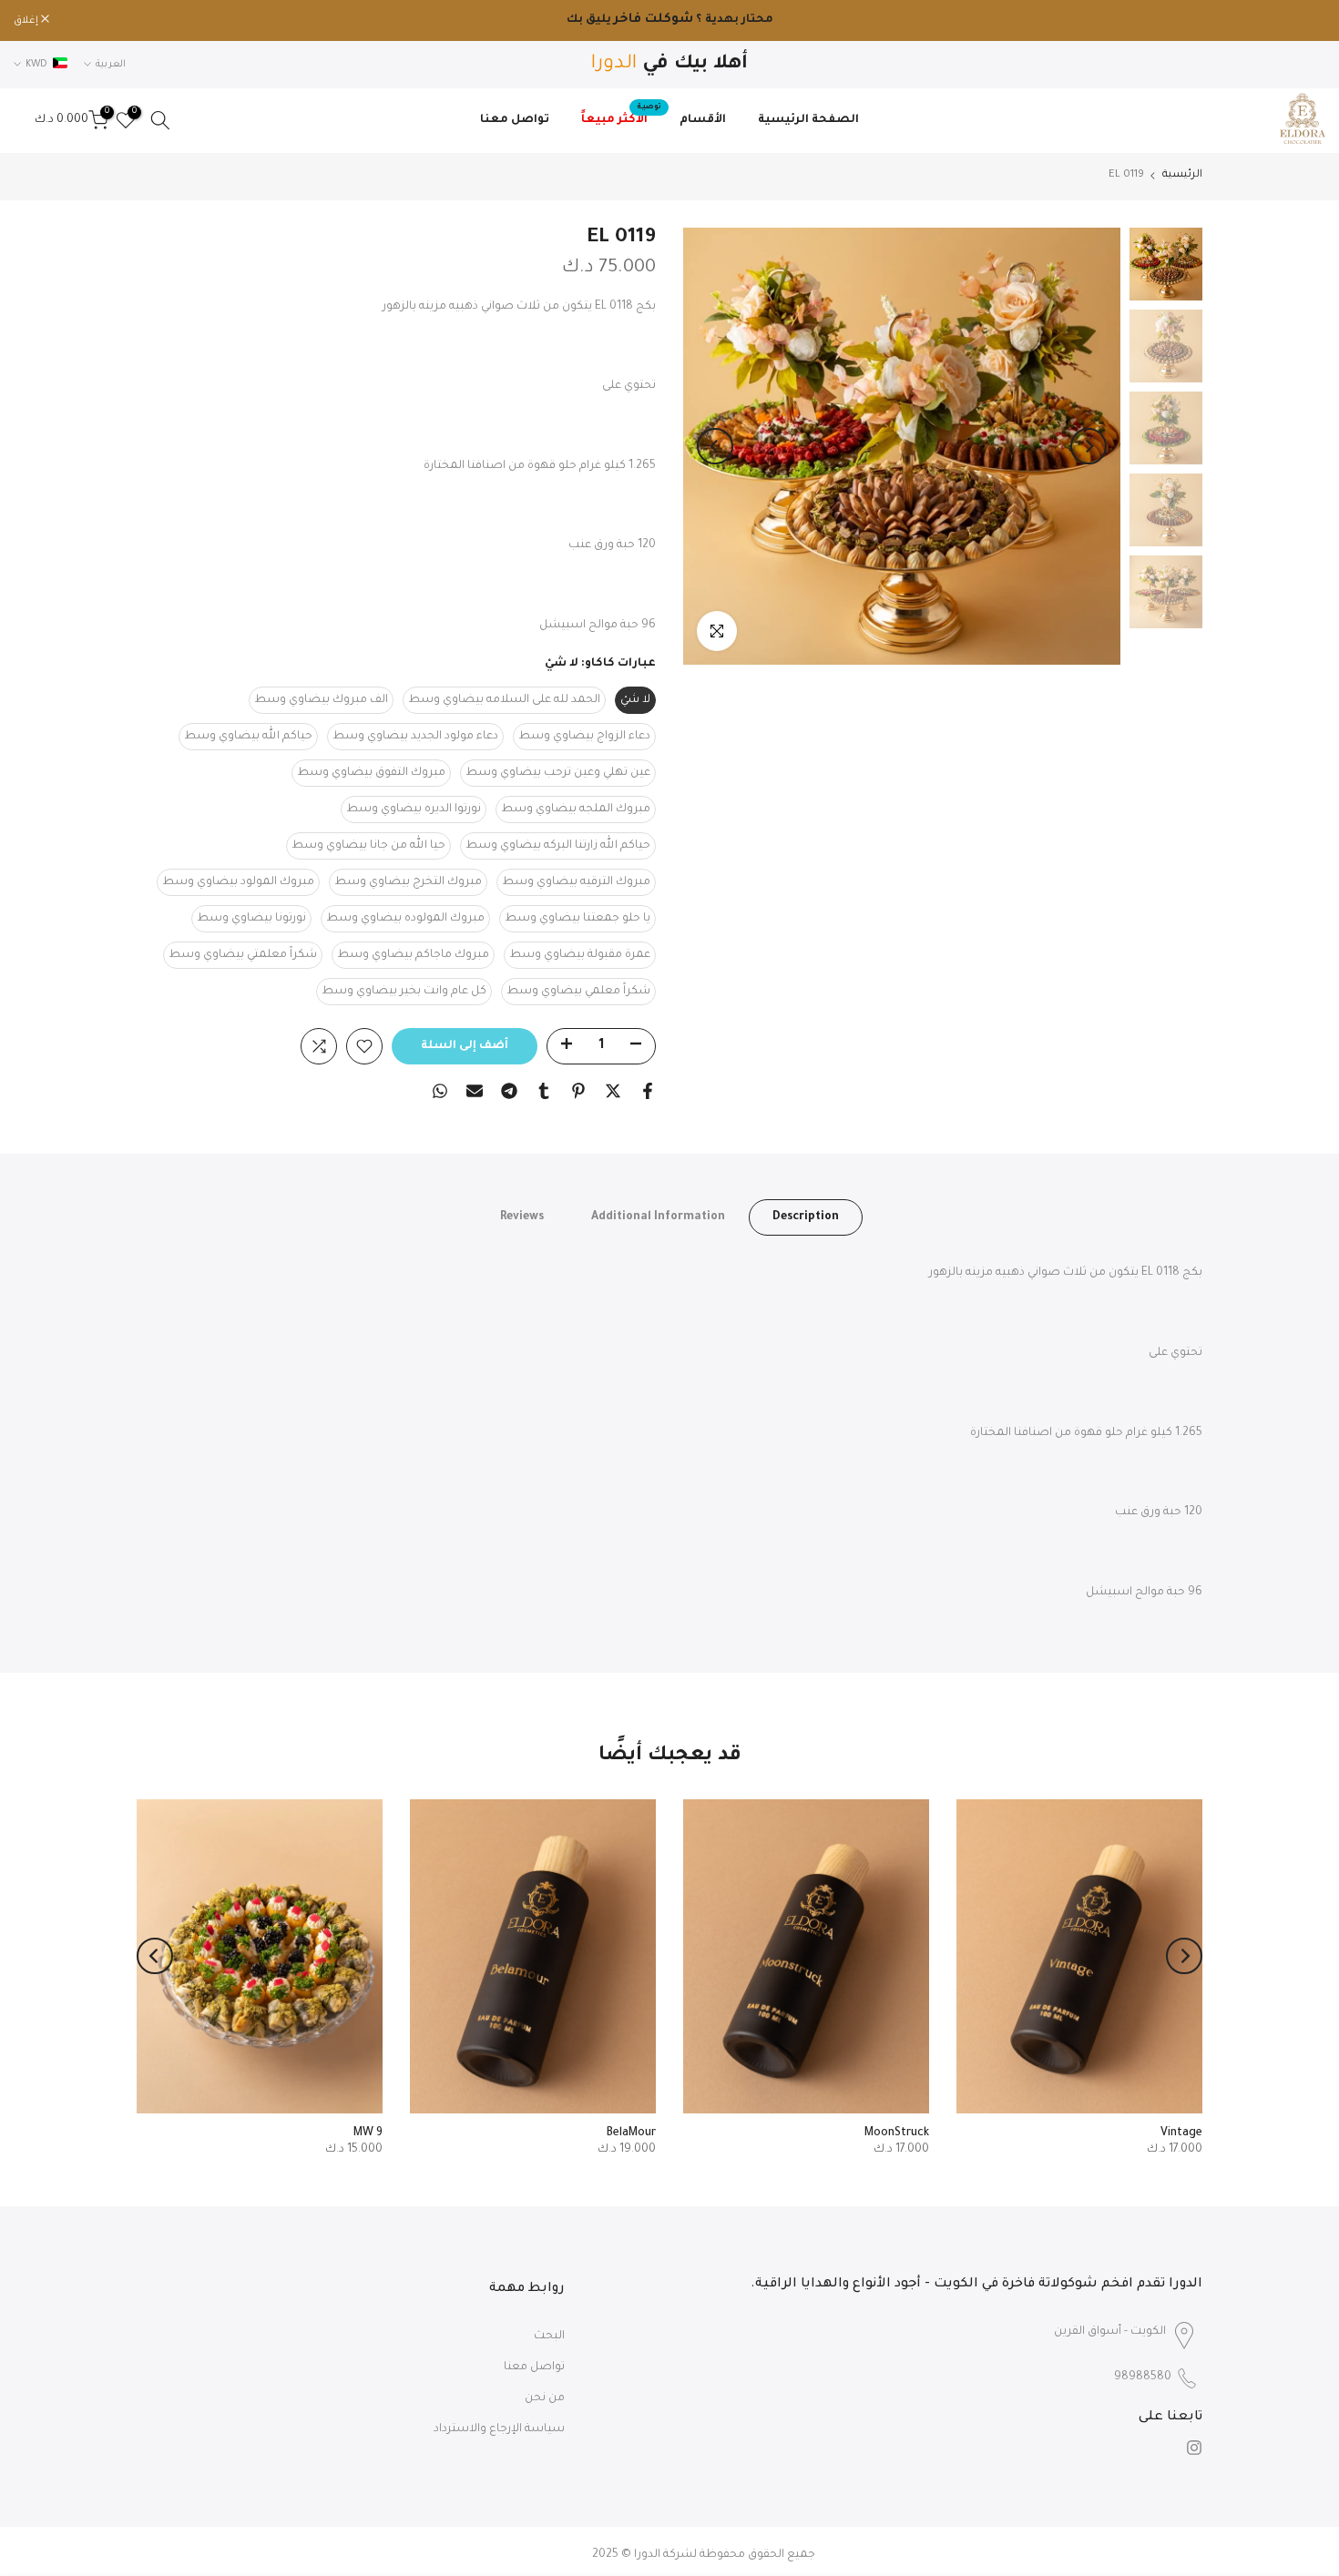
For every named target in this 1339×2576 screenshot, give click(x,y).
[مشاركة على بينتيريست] (578, 1091)
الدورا (647, 2555)
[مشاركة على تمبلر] (544, 1091)
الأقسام (703, 120)
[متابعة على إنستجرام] (1194, 2448)
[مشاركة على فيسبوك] (648, 1091)
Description (806, 1217)
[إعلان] (669, 21)
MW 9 (368, 2133)
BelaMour (631, 2133)
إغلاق (1303, 21)
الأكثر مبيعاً (621, 118)
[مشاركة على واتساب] (440, 1091)
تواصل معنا (515, 120)
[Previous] (1089, 446)
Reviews (522, 1217)
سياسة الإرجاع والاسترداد (499, 2429)
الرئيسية (1182, 175)
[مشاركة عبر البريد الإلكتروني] (475, 1091)
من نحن (545, 2398)
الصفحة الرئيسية (808, 120)
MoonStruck (897, 2133)
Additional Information (658, 1217)
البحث (549, 2337)
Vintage (1181, 2133)
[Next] (715, 446)
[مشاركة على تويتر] (613, 1091)
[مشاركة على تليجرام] (509, 1091)
